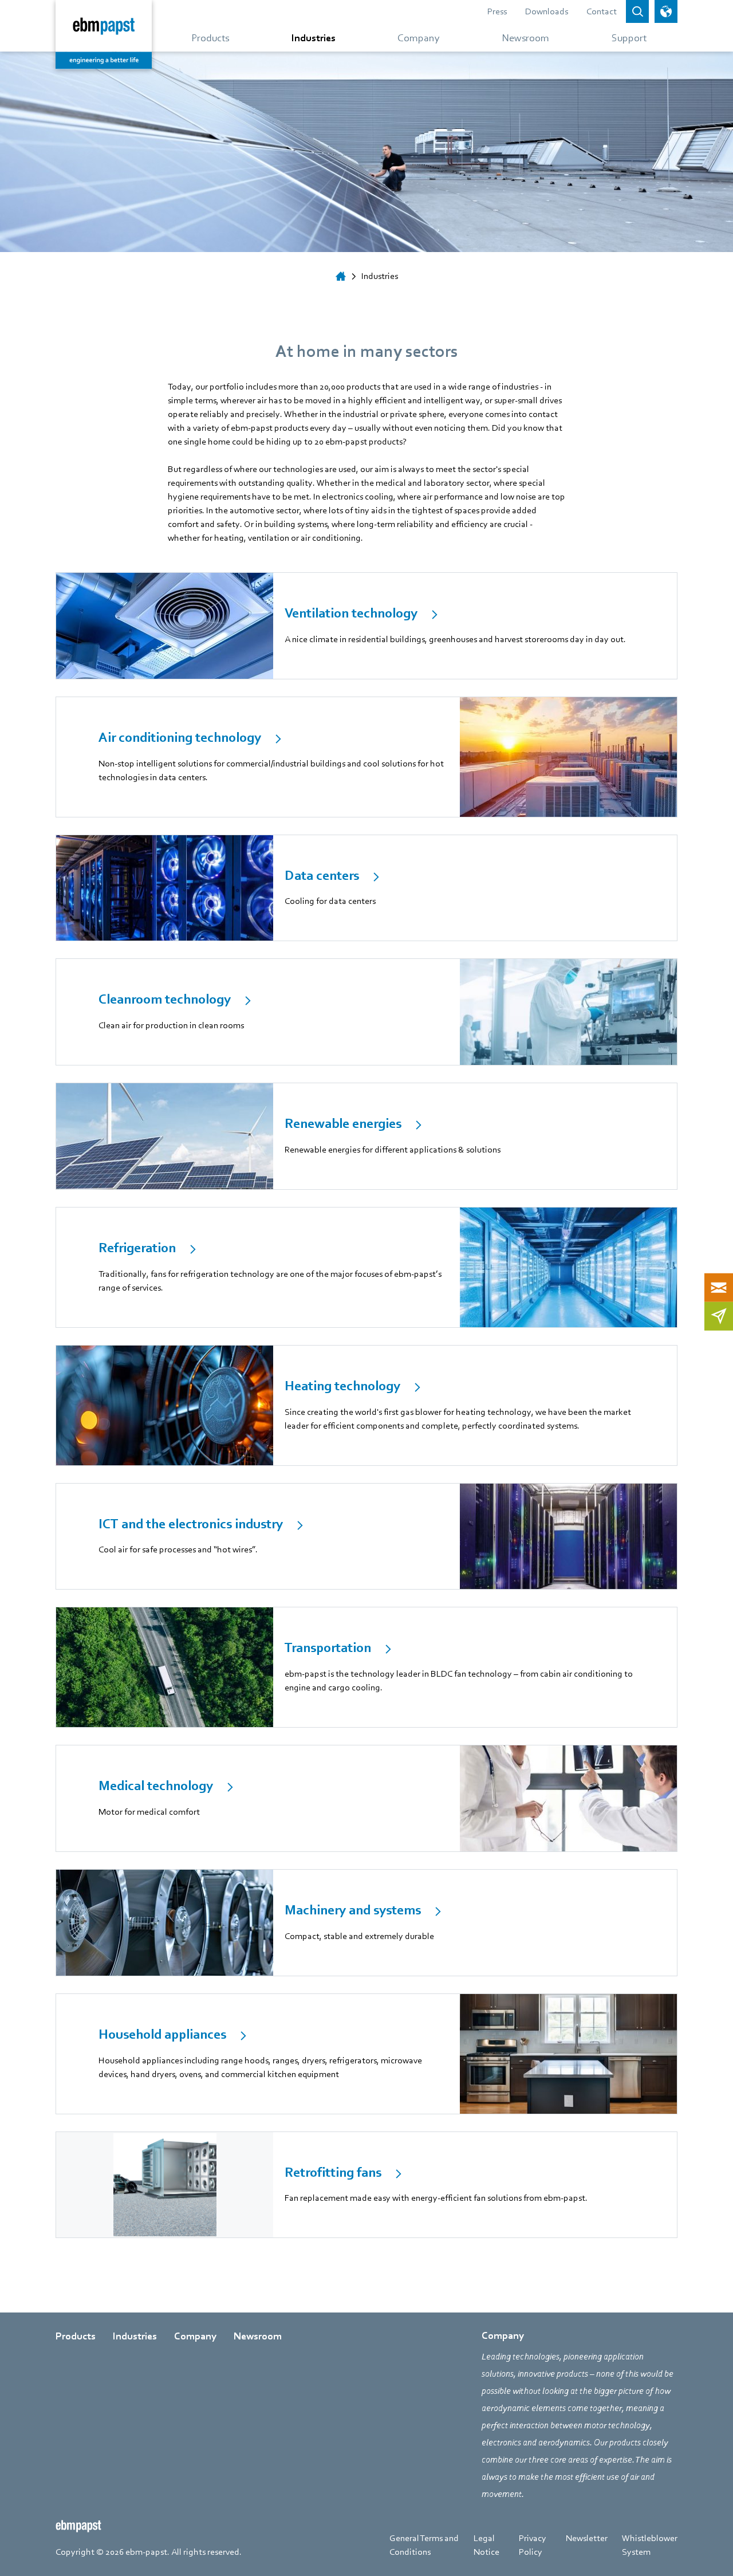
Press (497, 11)
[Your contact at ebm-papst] (719, 1287)
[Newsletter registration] (719, 1316)
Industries (135, 2336)
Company (195, 2336)
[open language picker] (666, 11)
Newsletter (587, 2538)
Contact (602, 11)
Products (76, 2336)
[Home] (341, 276)
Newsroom (258, 2336)
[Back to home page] (104, 34)
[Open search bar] (637, 11)
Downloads (547, 11)
